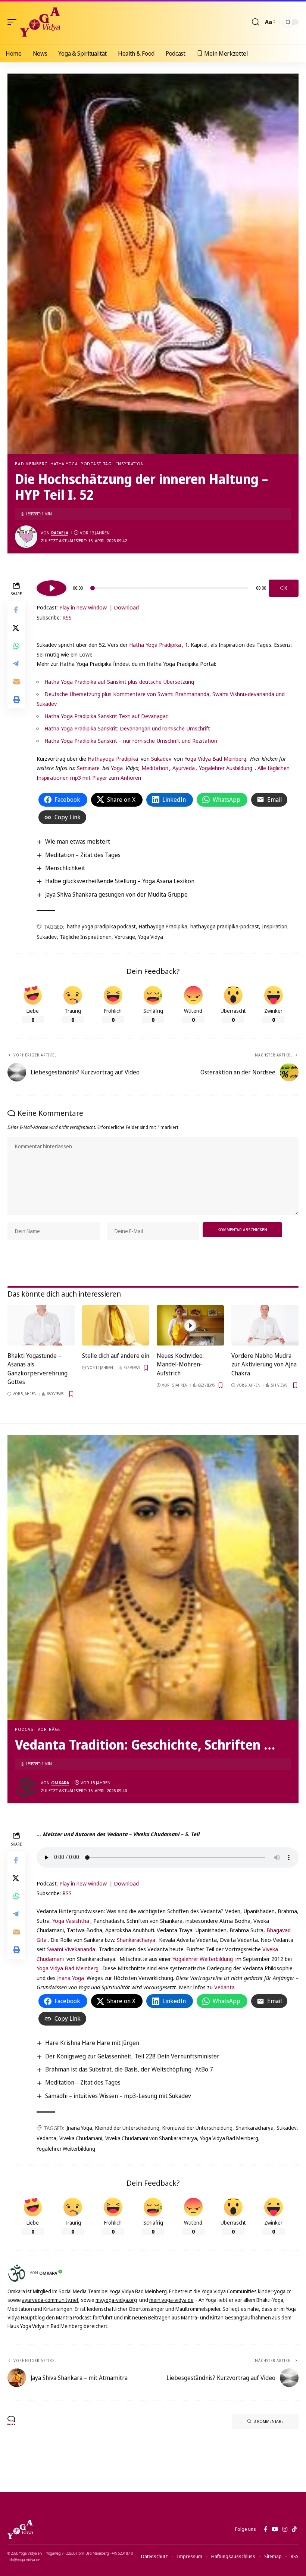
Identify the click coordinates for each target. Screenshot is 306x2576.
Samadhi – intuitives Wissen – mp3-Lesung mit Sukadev (118, 2096)
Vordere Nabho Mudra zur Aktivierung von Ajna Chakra (264, 1364)
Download (126, 607)
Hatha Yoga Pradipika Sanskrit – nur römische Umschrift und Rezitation (131, 741)
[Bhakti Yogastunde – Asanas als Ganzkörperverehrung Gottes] (41, 1325)
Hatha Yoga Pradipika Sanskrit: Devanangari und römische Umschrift (127, 728)
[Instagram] (285, 2529)
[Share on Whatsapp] (16, 646)
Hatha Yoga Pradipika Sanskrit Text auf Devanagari (107, 716)
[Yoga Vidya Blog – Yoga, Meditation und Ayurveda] (20, 2529)
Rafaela (60, 533)
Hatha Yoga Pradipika (155, 645)
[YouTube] (275, 2529)
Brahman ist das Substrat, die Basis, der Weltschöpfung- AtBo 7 (129, 2069)
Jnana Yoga (71, 1978)
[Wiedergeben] (51, 588)
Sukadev (161, 758)
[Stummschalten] (284, 588)
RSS (67, 617)
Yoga (117, 768)
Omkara (60, 1783)
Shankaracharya (136, 1940)
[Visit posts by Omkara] (26, 1787)
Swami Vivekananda (71, 1949)
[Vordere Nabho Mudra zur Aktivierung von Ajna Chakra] (265, 1325)
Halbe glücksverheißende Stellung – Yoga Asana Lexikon (120, 881)
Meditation (154, 768)
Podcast (91, 464)
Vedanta (224, 1987)
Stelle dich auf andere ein (116, 1356)
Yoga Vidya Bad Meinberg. (216, 758)
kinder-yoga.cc (274, 2291)
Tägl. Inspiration (124, 464)
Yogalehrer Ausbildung (226, 768)
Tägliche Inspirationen (86, 937)
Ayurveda (184, 768)
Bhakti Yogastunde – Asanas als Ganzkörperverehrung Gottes (38, 1369)
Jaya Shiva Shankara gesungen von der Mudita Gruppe (116, 894)
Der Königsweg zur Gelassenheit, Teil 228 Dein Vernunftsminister (132, 2056)
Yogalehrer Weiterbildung (203, 1959)
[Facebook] (266, 2529)
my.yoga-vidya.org (116, 2300)
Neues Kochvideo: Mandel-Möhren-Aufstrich (180, 1364)
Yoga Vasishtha (71, 1921)
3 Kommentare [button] (269, 2421)
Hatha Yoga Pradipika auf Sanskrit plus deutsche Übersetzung (119, 682)
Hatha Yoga (64, 464)
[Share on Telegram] (16, 664)
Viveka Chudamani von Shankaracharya (151, 2138)
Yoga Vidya (151, 937)
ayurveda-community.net (50, 2300)
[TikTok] (294, 2529)
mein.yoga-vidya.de (171, 2300)
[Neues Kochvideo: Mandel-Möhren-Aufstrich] (190, 1325)
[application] (168, 587)
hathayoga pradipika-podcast (225, 926)
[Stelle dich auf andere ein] (116, 1325)
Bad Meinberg (31, 464)
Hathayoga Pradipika (113, 758)
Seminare (88, 768)
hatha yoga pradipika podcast (101, 926)
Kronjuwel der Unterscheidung (197, 2128)
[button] (14, 22)
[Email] (16, 682)
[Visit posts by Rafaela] (26, 537)
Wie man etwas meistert (78, 841)
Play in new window (83, 607)
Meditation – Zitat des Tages (83, 855)
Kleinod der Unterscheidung (127, 2128)
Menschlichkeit (65, 868)
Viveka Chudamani (81, 2138)
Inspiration (275, 926)
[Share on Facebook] (16, 610)
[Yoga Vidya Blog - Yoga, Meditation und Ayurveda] (40, 22)
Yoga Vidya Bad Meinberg (68, 1968)
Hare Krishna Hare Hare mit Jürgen (92, 2043)
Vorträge (125, 937)
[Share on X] (16, 628)
